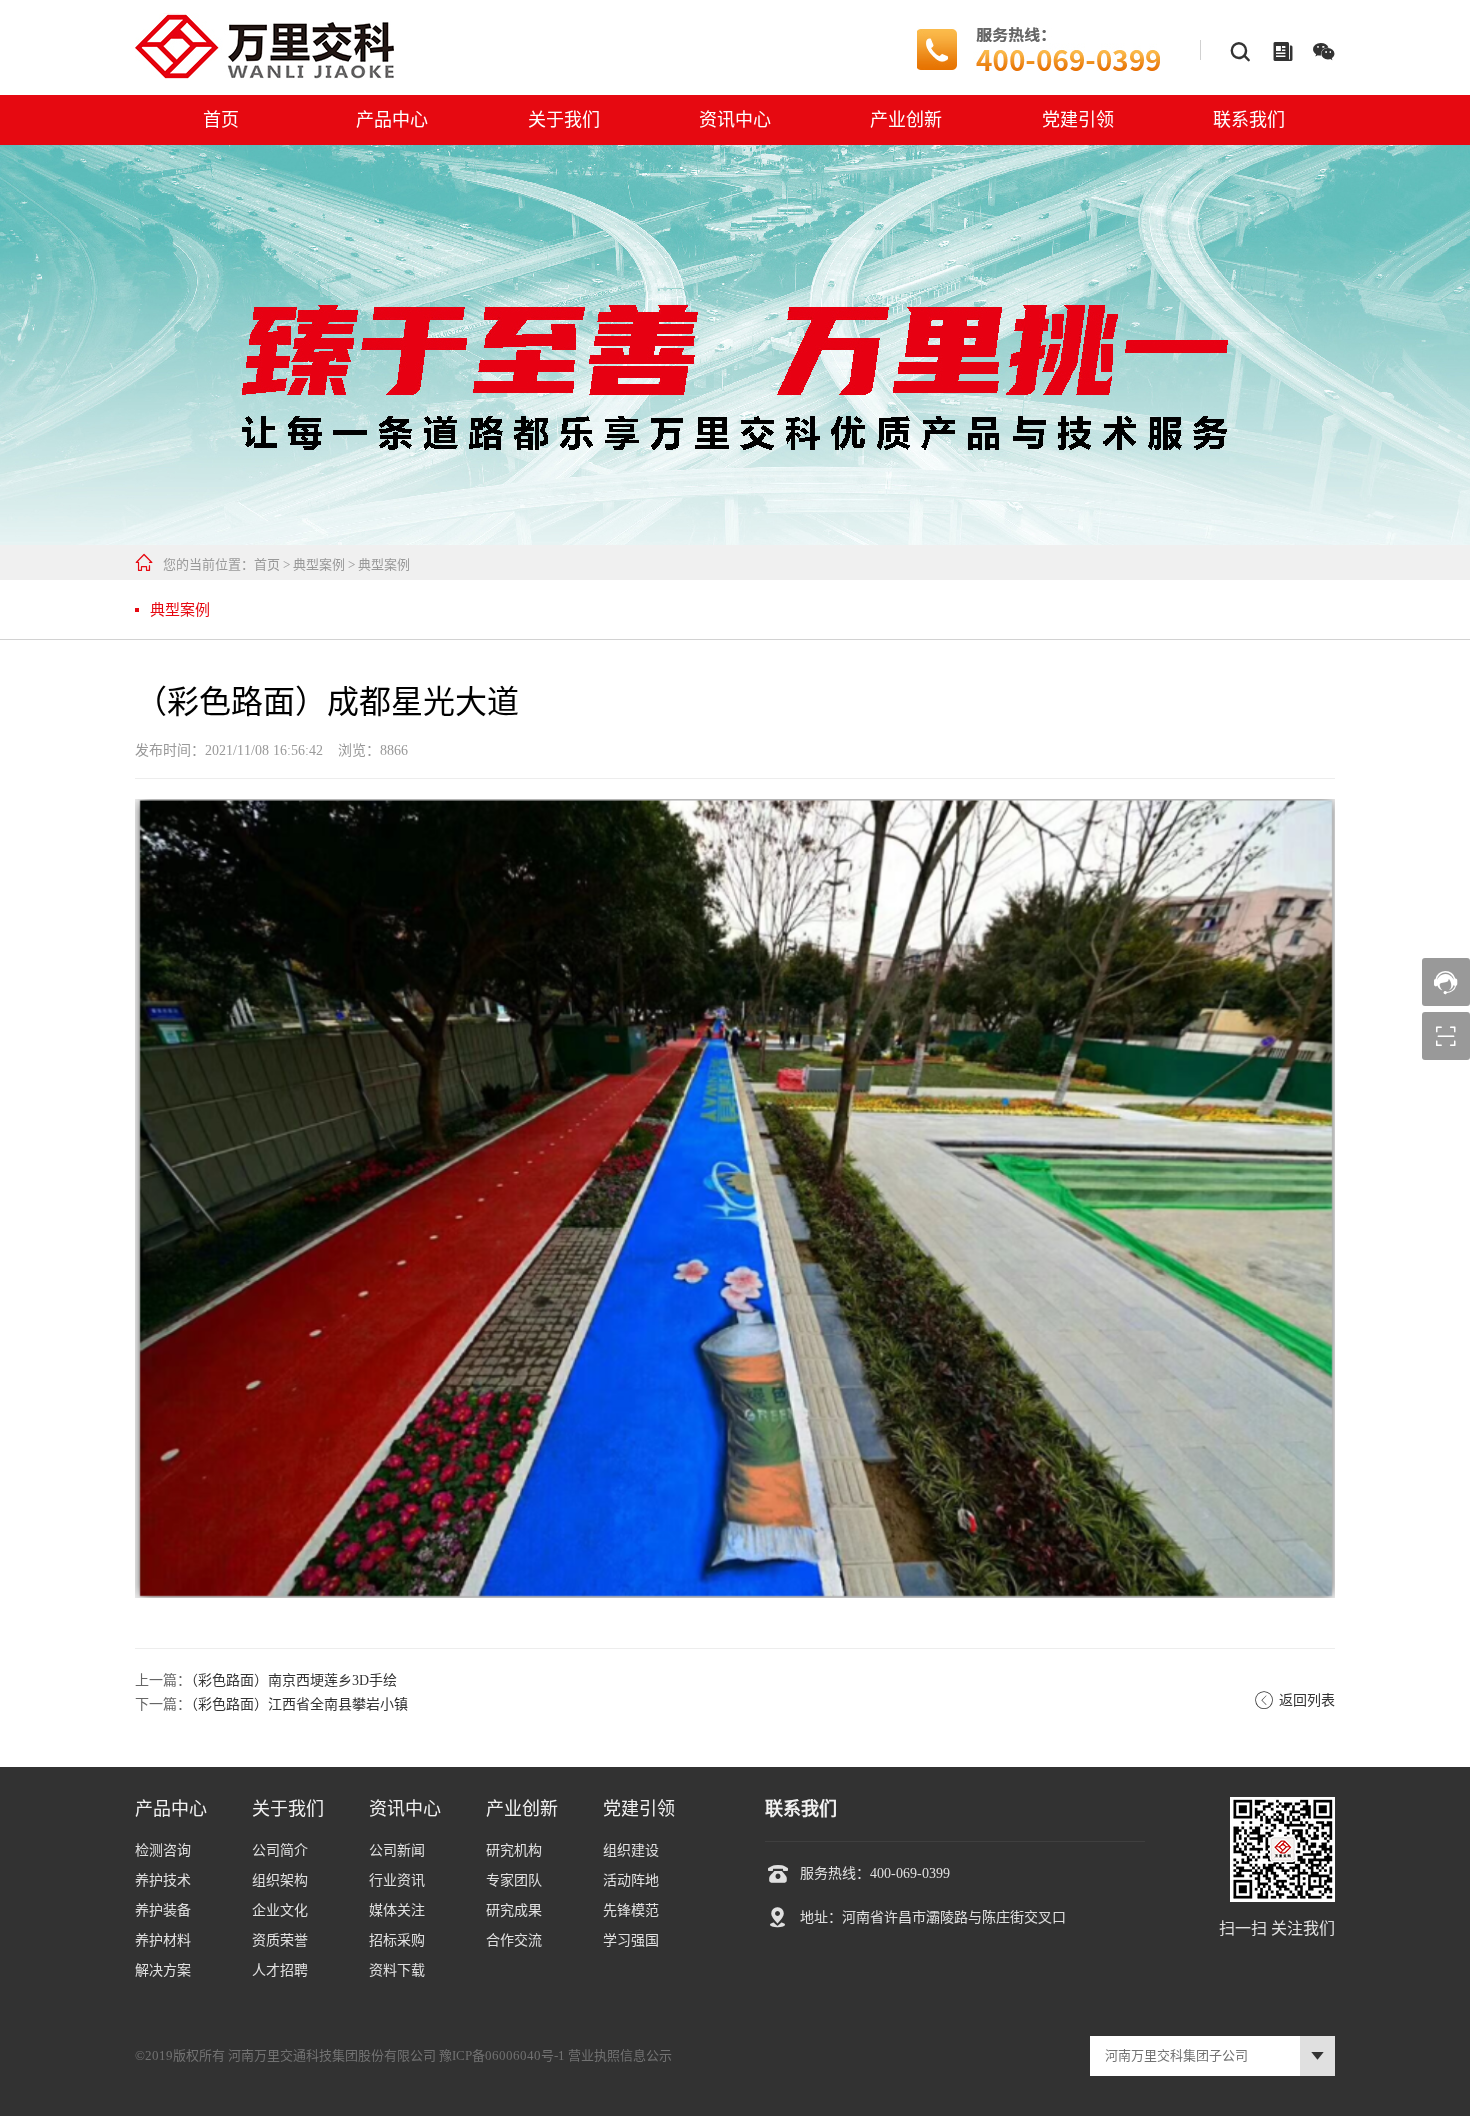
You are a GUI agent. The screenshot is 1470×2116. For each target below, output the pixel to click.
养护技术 (163, 1880)
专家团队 (514, 1880)
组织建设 (631, 1850)
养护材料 (163, 1940)
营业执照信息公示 (620, 2055)
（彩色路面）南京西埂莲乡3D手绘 (294, 1680)
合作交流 (514, 1940)
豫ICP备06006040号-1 (502, 2055)
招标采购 (397, 1940)
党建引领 (1078, 120)
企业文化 (280, 1910)
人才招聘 (280, 1970)
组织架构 (280, 1880)
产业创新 (906, 120)
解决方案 (163, 1970)
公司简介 (280, 1850)
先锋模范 (631, 1910)
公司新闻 (397, 1850)
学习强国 (631, 1940)
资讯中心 (735, 120)
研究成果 (514, 1910)
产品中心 (392, 120)
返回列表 (1294, 1700)
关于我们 (564, 120)
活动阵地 (631, 1880)
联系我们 (1249, 120)
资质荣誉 (280, 1940)
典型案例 (319, 564)
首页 (221, 120)
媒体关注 (397, 1910)
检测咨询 (163, 1850)
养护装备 (163, 1910)
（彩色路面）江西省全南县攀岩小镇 (299, 1704)
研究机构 (514, 1850)
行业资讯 (397, 1880)
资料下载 (397, 1970)
